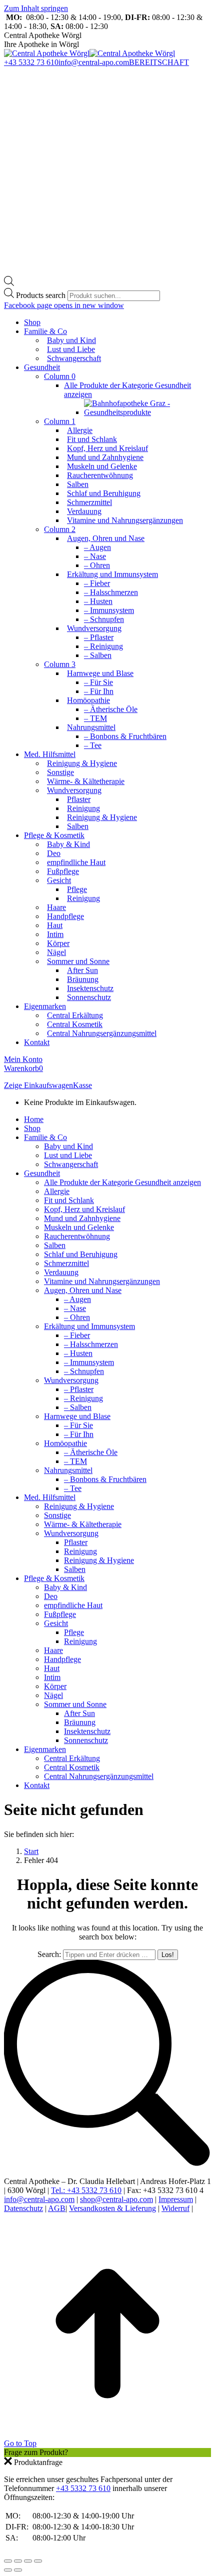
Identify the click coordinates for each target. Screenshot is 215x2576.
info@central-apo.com (94, 62)
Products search (42, 295)
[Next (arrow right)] (18, 2570)
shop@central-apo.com (116, 2199)
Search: (49, 1954)
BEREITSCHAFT (159, 62)
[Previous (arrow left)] (8, 2570)
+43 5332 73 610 (31, 62)
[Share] (18, 2561)
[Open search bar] (9, 283)
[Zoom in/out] (38, 2561)
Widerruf (175, 2208)
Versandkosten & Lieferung (112, 2208)
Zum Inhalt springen (36, 8)
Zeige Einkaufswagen (38, 1085)
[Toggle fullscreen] (28, 2561)
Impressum (176, 2199)
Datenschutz (23, 2208)
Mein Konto (23, 1059)
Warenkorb (23, 1068)
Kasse (82, 1085)
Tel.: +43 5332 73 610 (86, 2190)
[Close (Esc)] (8, 2561)
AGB (57, 2208)
